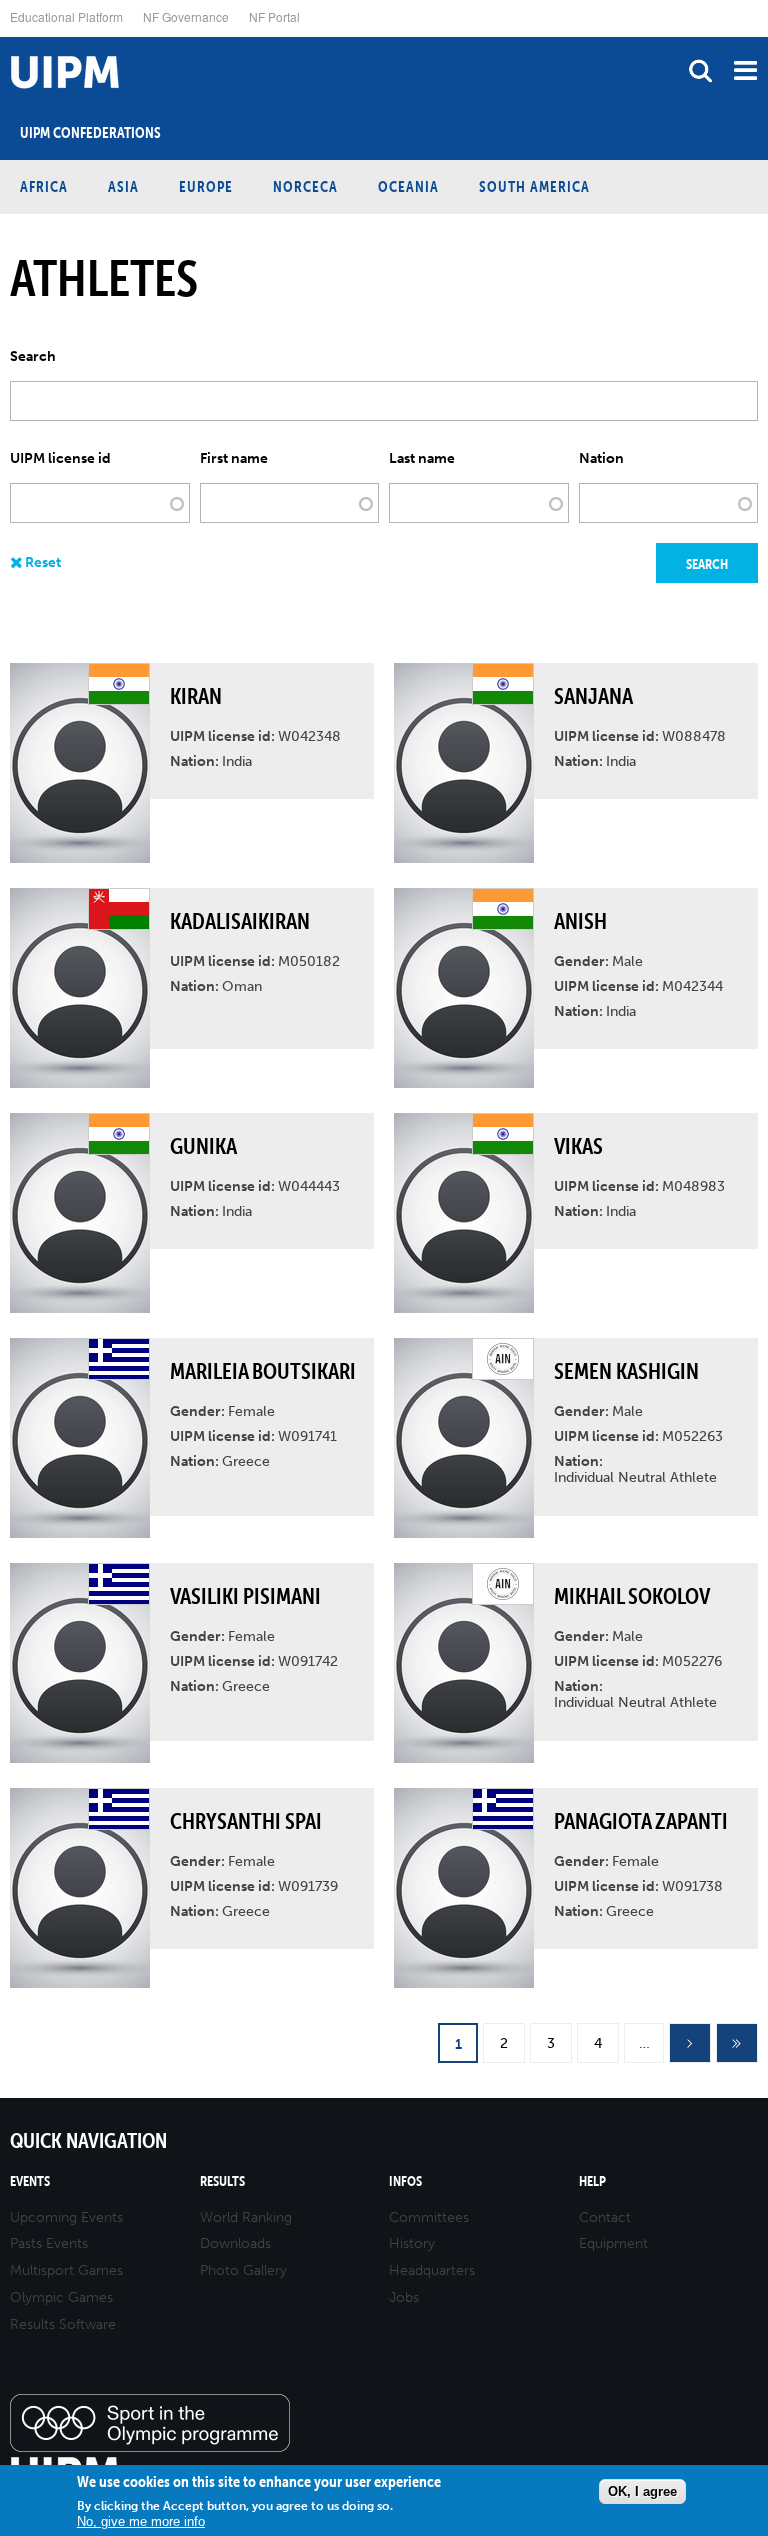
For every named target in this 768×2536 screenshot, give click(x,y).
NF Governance (186, 16)
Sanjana (593, 696)
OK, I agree (642, 2491)
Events (30, 2181)
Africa (44, 186)
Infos (405, 2181)
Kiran (196, 696)
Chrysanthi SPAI (246, 1821)
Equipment (613, 2243)
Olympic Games (61, 2297)
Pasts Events (49, 2243)
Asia (123, 186)
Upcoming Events (66, 2217)
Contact (605, 2217)
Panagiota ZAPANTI (641, 1821)
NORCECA (305, 186)
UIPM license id (60, 459)
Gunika (203, 1146)
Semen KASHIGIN (626, 1371)
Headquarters (432, 2270)
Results (222, 2181)
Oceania (408, 186)
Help (592, 2181)
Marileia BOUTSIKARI (263, 1371)
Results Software (63, 2324)
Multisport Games (66, 2270)
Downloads (235, 2243)
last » (737, 2044)
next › (690, 2044)
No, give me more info (141, 2521)
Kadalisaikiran (240, 921)
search (700, 70)
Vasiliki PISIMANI (245, 1596)
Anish (580, 921)
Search (33, 357)
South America (534, 186)
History (412, 2243)
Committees (429, 2217)
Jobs (404, 2297)
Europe (206, 186)
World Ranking (246, 2217)
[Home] (5, 37)
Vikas (578, 1146)
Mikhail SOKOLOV (632, 1596)
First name (234, 459)
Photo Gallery (243, 2270)
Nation (601, 459)
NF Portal (274, 16)
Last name (422, 459)
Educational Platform (66, 16)
